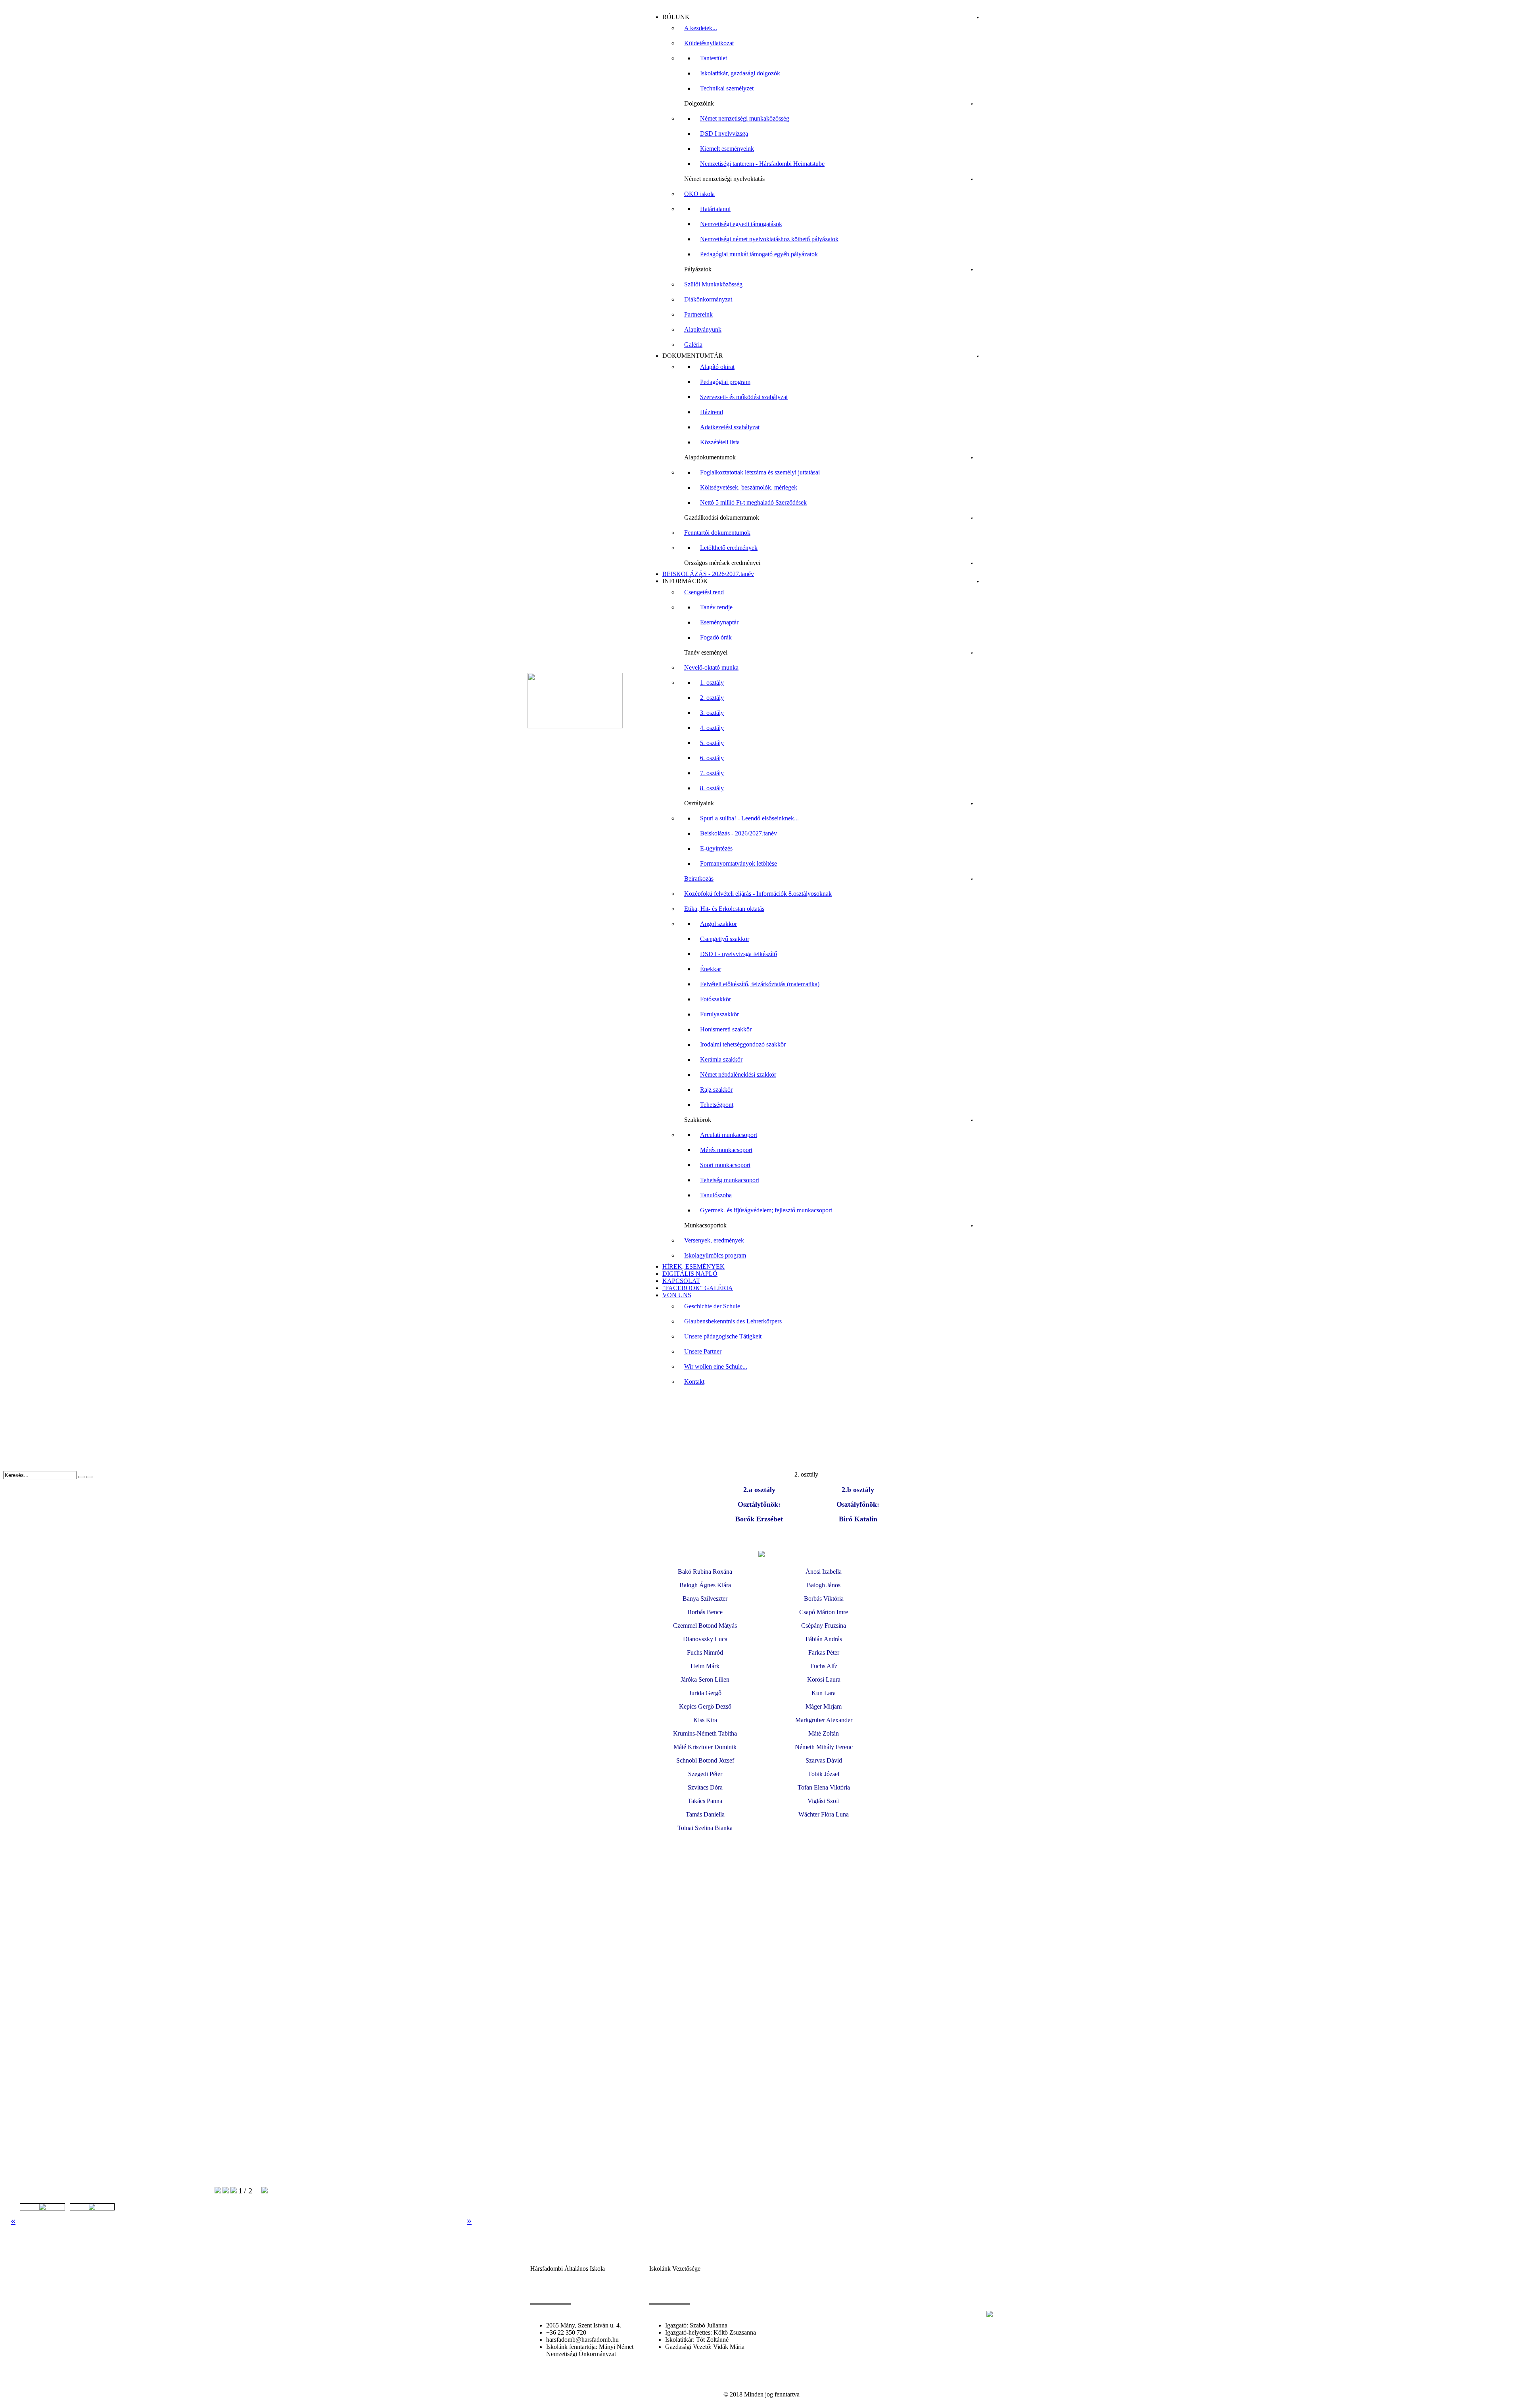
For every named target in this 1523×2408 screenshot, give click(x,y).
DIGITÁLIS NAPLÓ (690, 1274)
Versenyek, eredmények (714, 1240)
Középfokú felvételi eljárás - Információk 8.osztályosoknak (758, 894)
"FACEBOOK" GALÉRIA (698, 1288)
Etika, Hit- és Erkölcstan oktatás (724, 909)
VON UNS (677, 1295)
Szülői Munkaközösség (713, 284)
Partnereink (698, 314)
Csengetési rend (704, 592)
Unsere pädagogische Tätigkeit (723, 1336)
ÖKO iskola (699, 194)
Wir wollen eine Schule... (716, 1366)
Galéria (693, 345)
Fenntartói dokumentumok (717, 533)
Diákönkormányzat (708, 299)
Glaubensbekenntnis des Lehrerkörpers (733, 1321)
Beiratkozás (699, 879)
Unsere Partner (703, 1351)
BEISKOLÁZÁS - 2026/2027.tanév (708, 574)
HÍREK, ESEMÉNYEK (693, 1266)
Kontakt (694, 1382)
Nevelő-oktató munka (711, 667)
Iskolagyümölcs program (715, 1255)
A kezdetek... (701, 28)
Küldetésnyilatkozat (709, 43)
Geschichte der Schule (712, 1306)
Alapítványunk (703, 329)
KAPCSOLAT (681, 1281)
